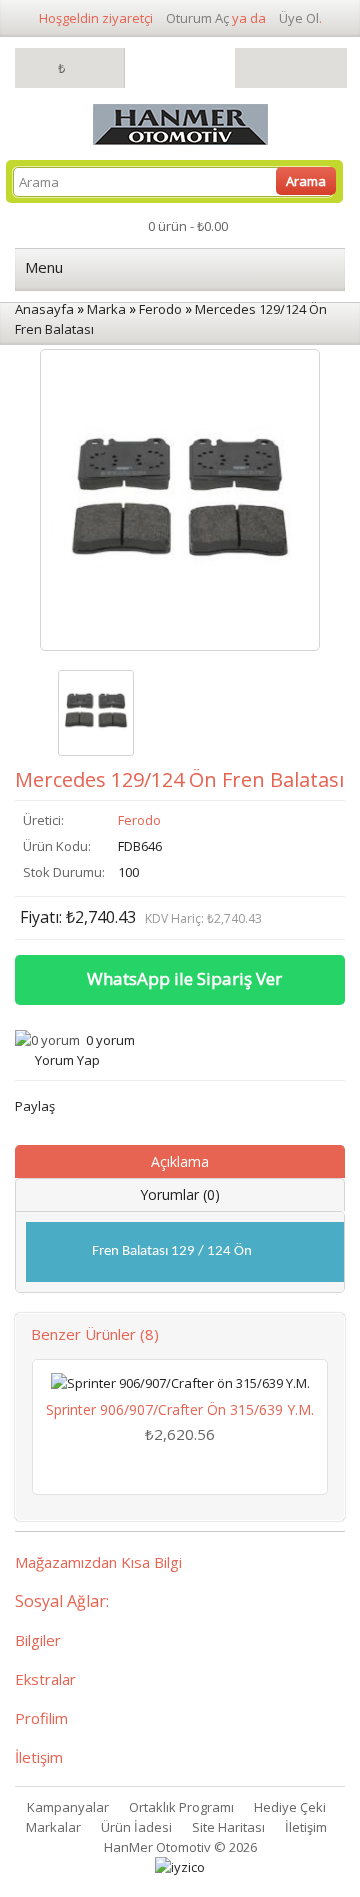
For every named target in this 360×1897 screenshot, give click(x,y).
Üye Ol (299, 18)
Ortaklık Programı (181, 1807)
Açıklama (180, 1161)
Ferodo (139, 820)
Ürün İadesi (136, 1827)
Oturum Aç (197, 18)
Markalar (53, 1827)
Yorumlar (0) (180, 1194)
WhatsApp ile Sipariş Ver (184, 978)
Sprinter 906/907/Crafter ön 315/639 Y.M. (180, 1409)
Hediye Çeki (290, 1807)
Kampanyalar (68, 1807)
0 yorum (110, 1040)
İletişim (306, 1827)
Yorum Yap (67, 1060)
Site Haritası (228, 1827)
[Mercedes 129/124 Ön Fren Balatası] (96, 713)
